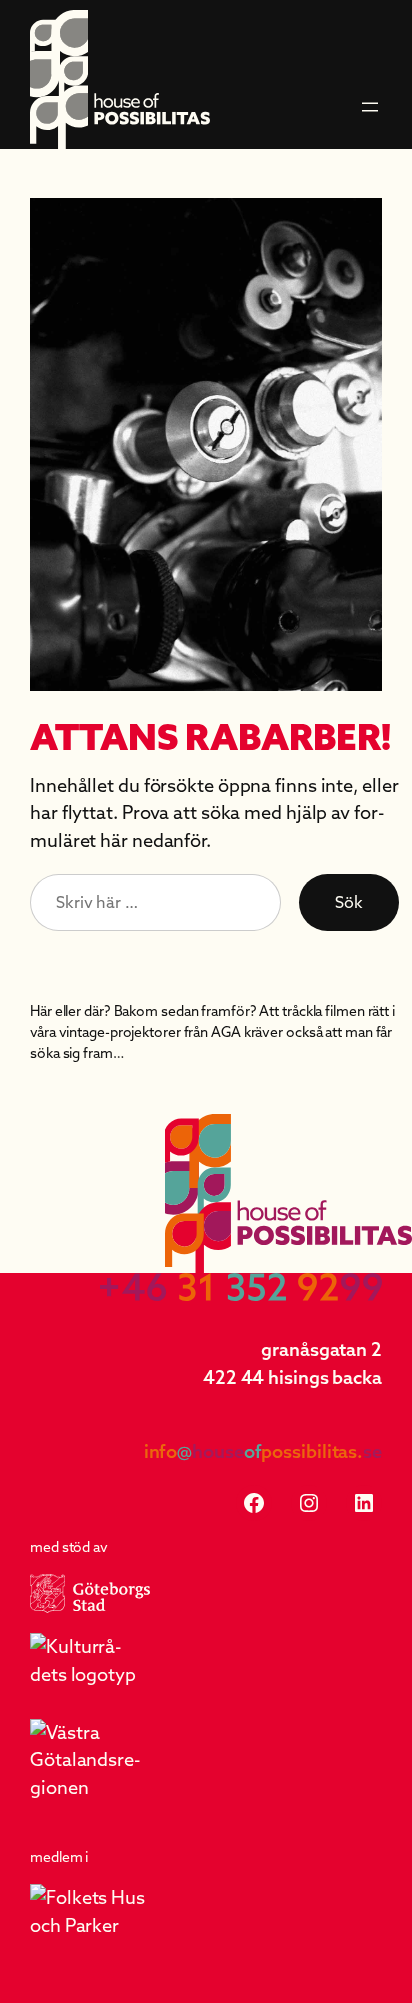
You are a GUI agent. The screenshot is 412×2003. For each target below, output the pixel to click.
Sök (349, 902)
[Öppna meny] (370, 107)
